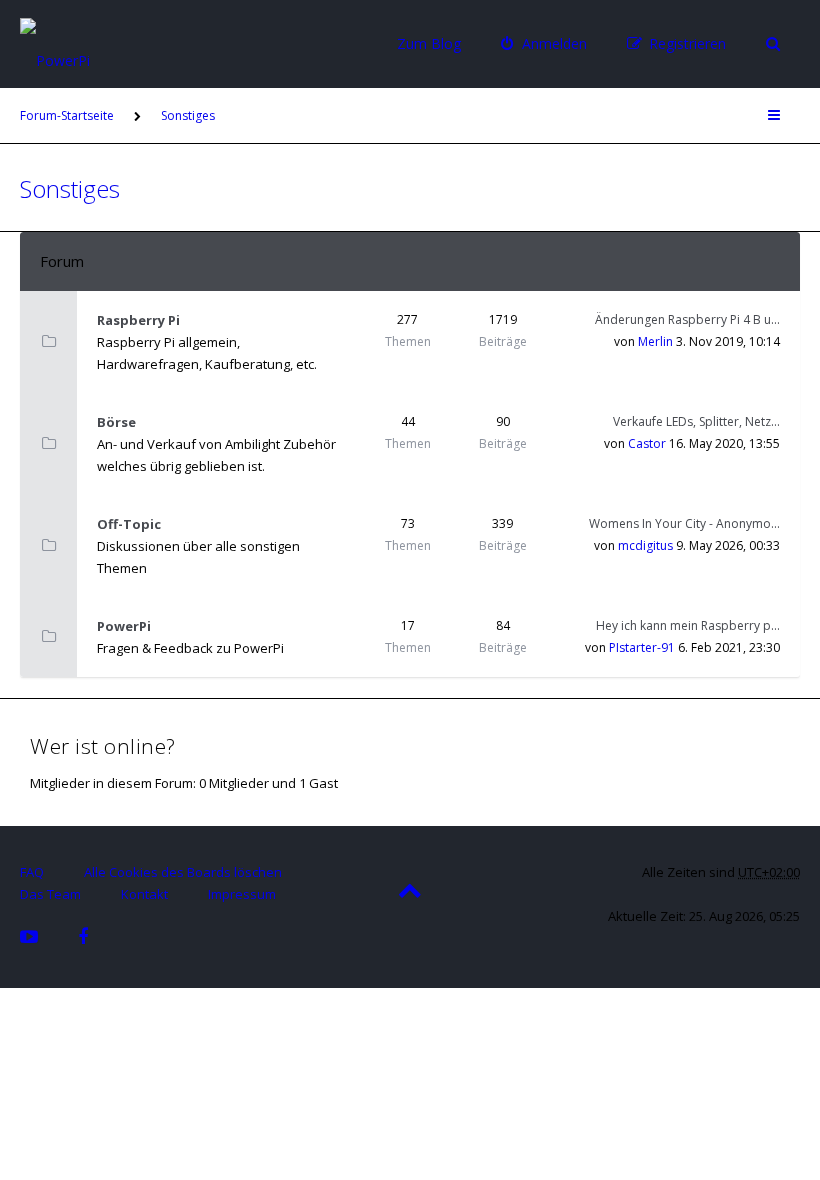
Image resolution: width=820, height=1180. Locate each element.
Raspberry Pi (138, 320)
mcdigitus (645, 545)
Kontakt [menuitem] (144, 894)
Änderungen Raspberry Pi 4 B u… (687, 319)
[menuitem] (544, 44)
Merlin (655, 341)
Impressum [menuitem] (242, 894)
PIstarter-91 (642, 647)
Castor (647, 443)
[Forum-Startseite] (115, 42)
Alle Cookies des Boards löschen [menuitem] (183, 872)
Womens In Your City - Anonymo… (684, 523)
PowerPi (124, 626)
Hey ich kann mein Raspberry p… (688, 625)
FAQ (32, 872)
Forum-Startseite (67, 115)
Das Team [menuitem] (50, 894)
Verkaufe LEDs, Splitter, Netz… (696, 421)
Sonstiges (188, 115)
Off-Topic (129, 524)
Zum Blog (429, 43)
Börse (116, 422)
